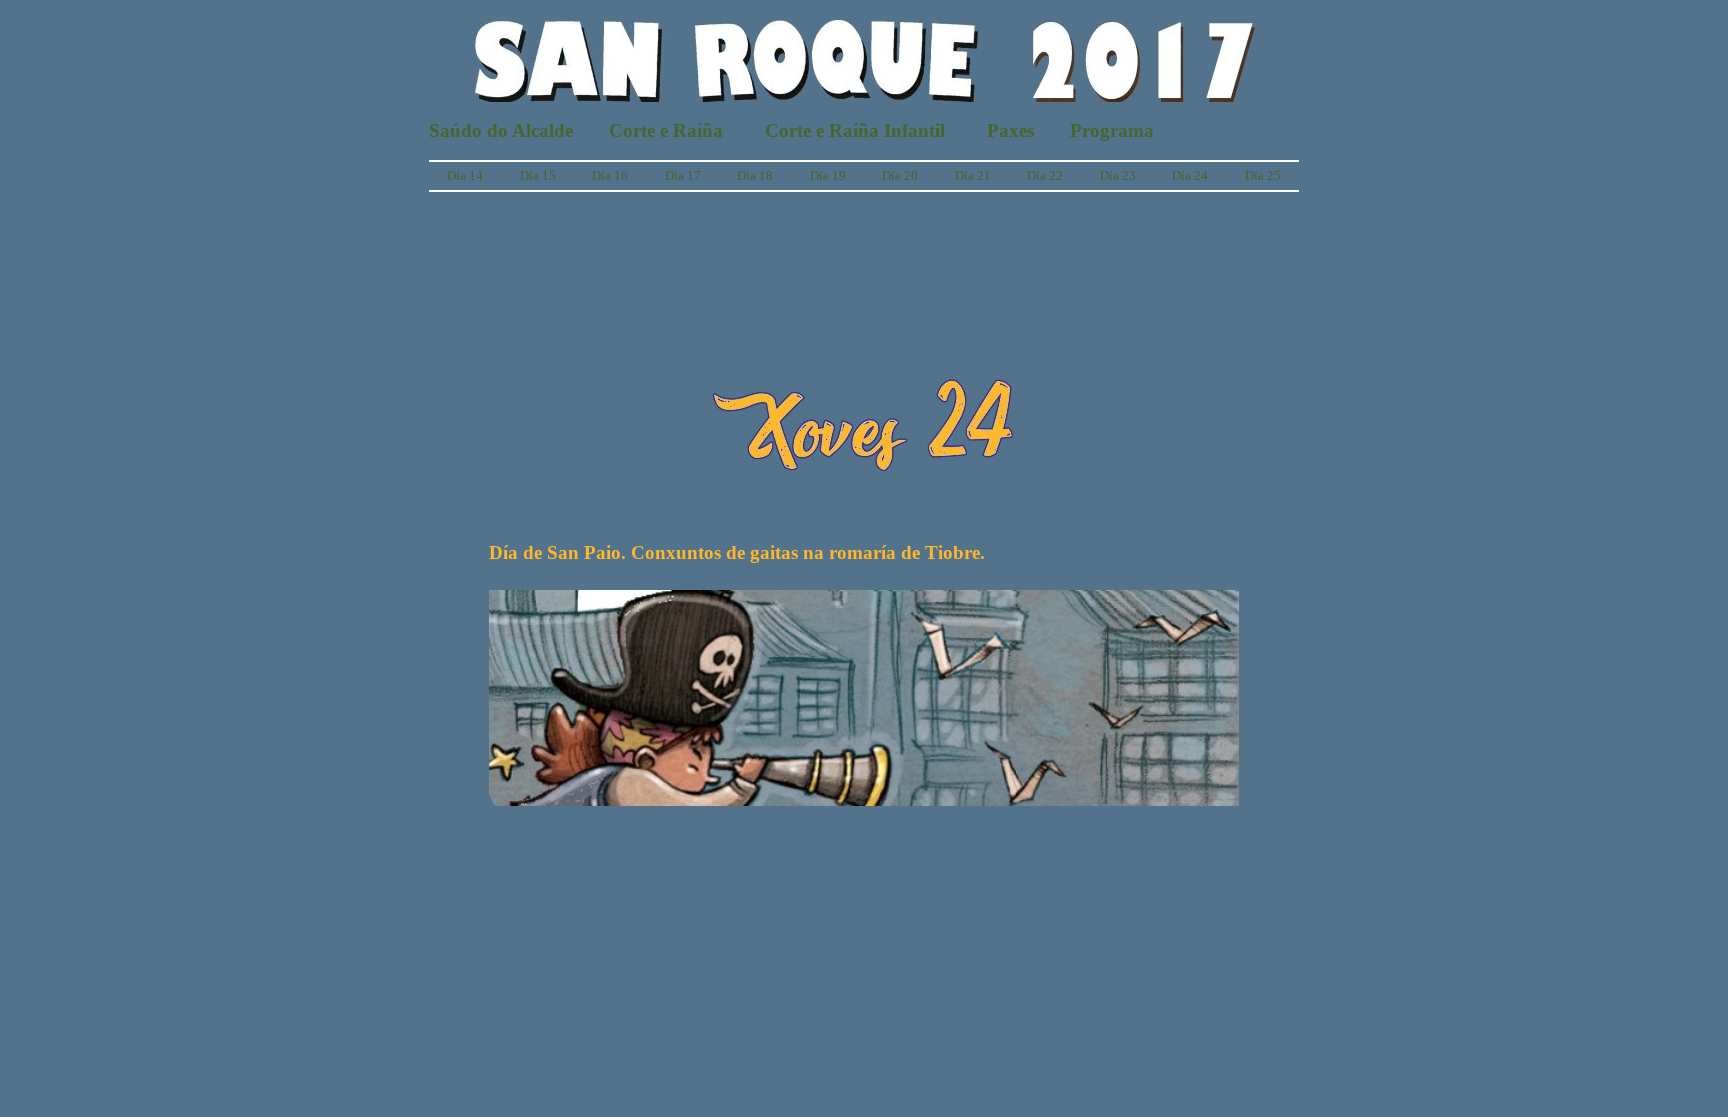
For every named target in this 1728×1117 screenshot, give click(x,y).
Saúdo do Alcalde (501, 130)
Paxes (1010, 130)
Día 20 (900, 175)
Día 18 (755, 175)
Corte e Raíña (666, 130)
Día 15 (538, 175)
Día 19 (828, 175)
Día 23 (1118, 175)
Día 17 (683, 175)
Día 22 (1045, 175)
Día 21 (973, 175)
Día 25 (1263, 175)
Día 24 (1190, 175)
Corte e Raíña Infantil (855, 130)
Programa (1112, 130)
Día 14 (465, 175)
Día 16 (610, 175)
